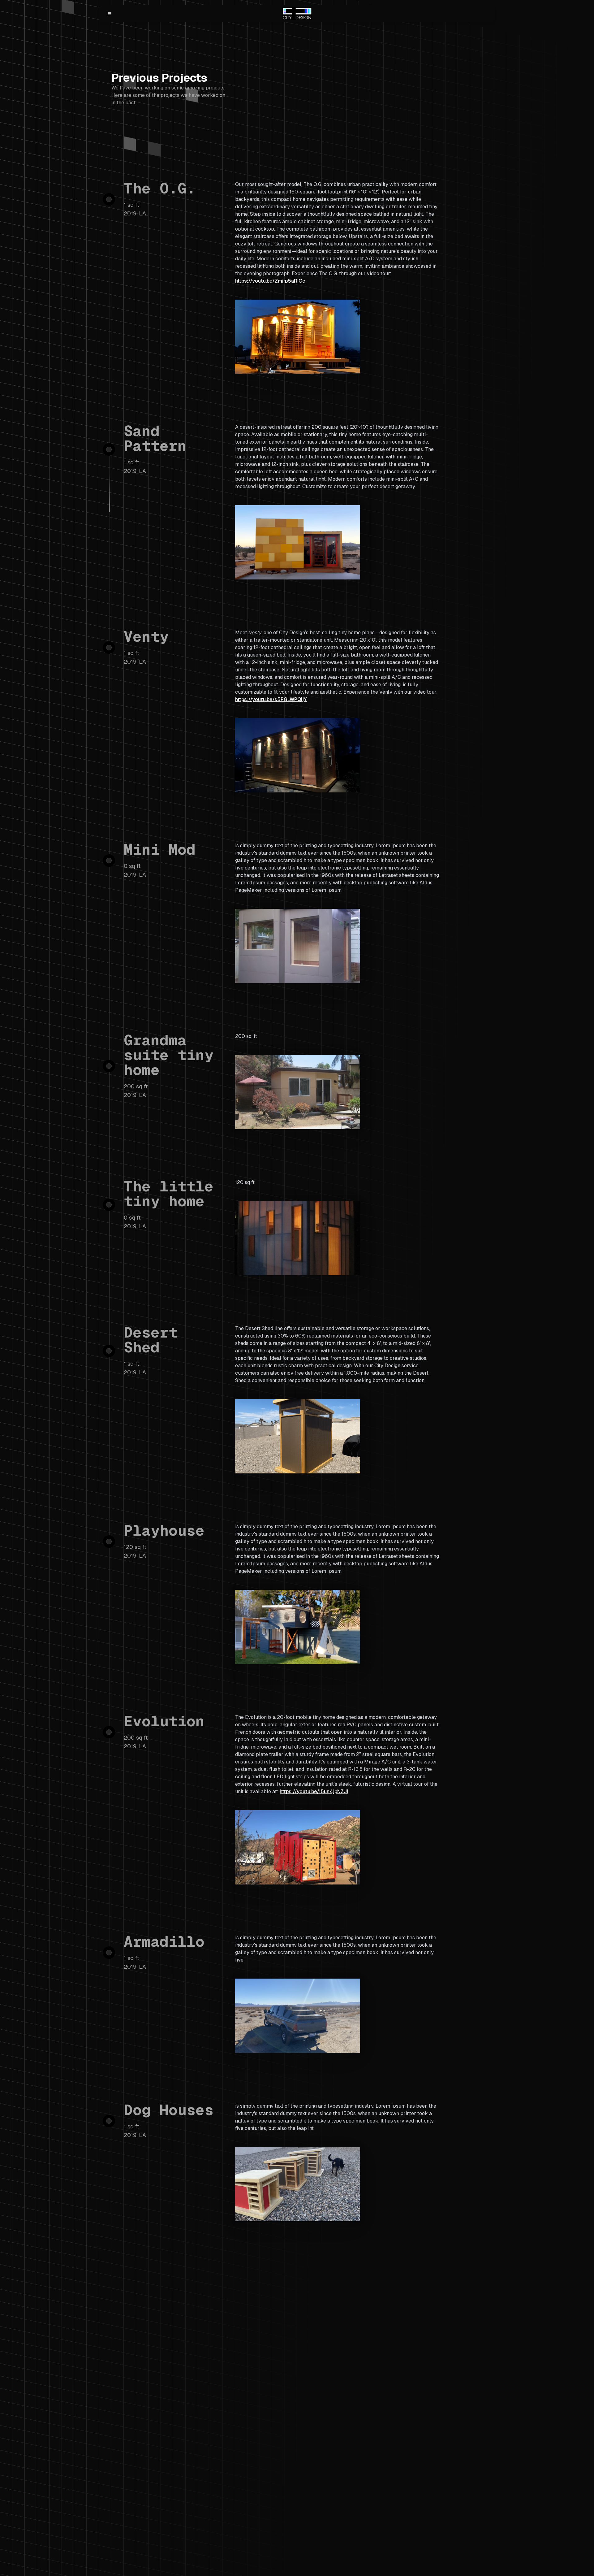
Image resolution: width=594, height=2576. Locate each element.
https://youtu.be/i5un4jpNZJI (314, 1791)
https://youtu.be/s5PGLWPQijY (271, 699)
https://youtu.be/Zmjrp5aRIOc (270, 281)
